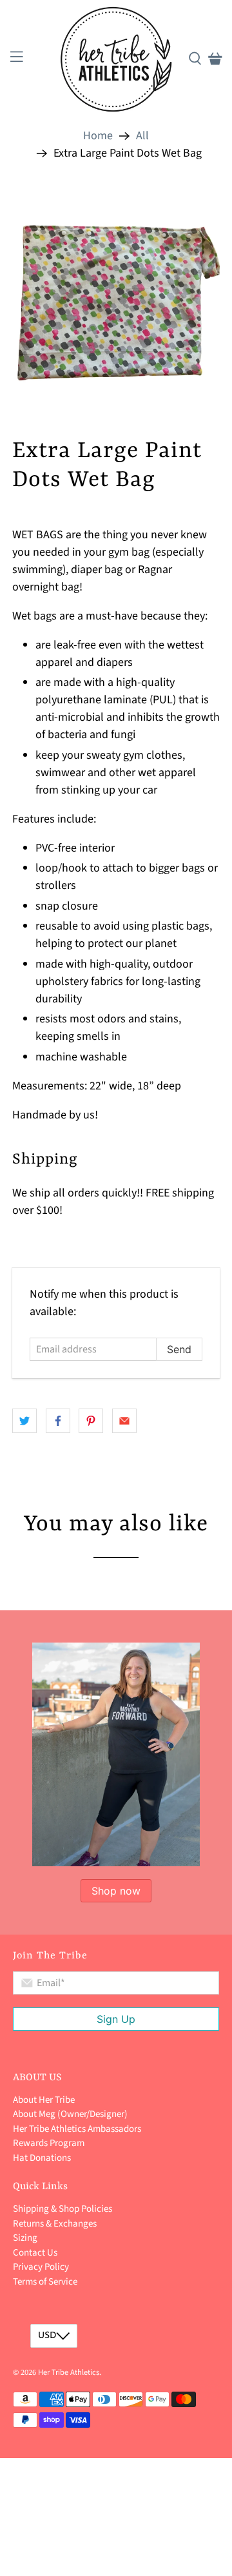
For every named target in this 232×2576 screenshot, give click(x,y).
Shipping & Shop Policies (63, 2209)
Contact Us (35, 2253)
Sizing (25, 2238)
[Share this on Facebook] (58, 1421)
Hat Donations (42, 2158)
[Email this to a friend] (124, 1421)
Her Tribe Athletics (69, 2372)
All (142, 136)
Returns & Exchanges (55, 2224)
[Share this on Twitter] (24, 1421)
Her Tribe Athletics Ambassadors (77, 2129)
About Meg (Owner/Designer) (70, 2114)
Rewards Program (49, 2143)
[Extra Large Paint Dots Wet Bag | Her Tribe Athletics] (116, 295)
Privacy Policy (41, 2267)
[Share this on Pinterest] (91, 1421)
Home (98, 136)
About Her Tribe (44, 2100)
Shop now (116, 1891)
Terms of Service (45, 2282)
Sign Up (116, 2019)
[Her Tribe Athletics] (116, 59)
